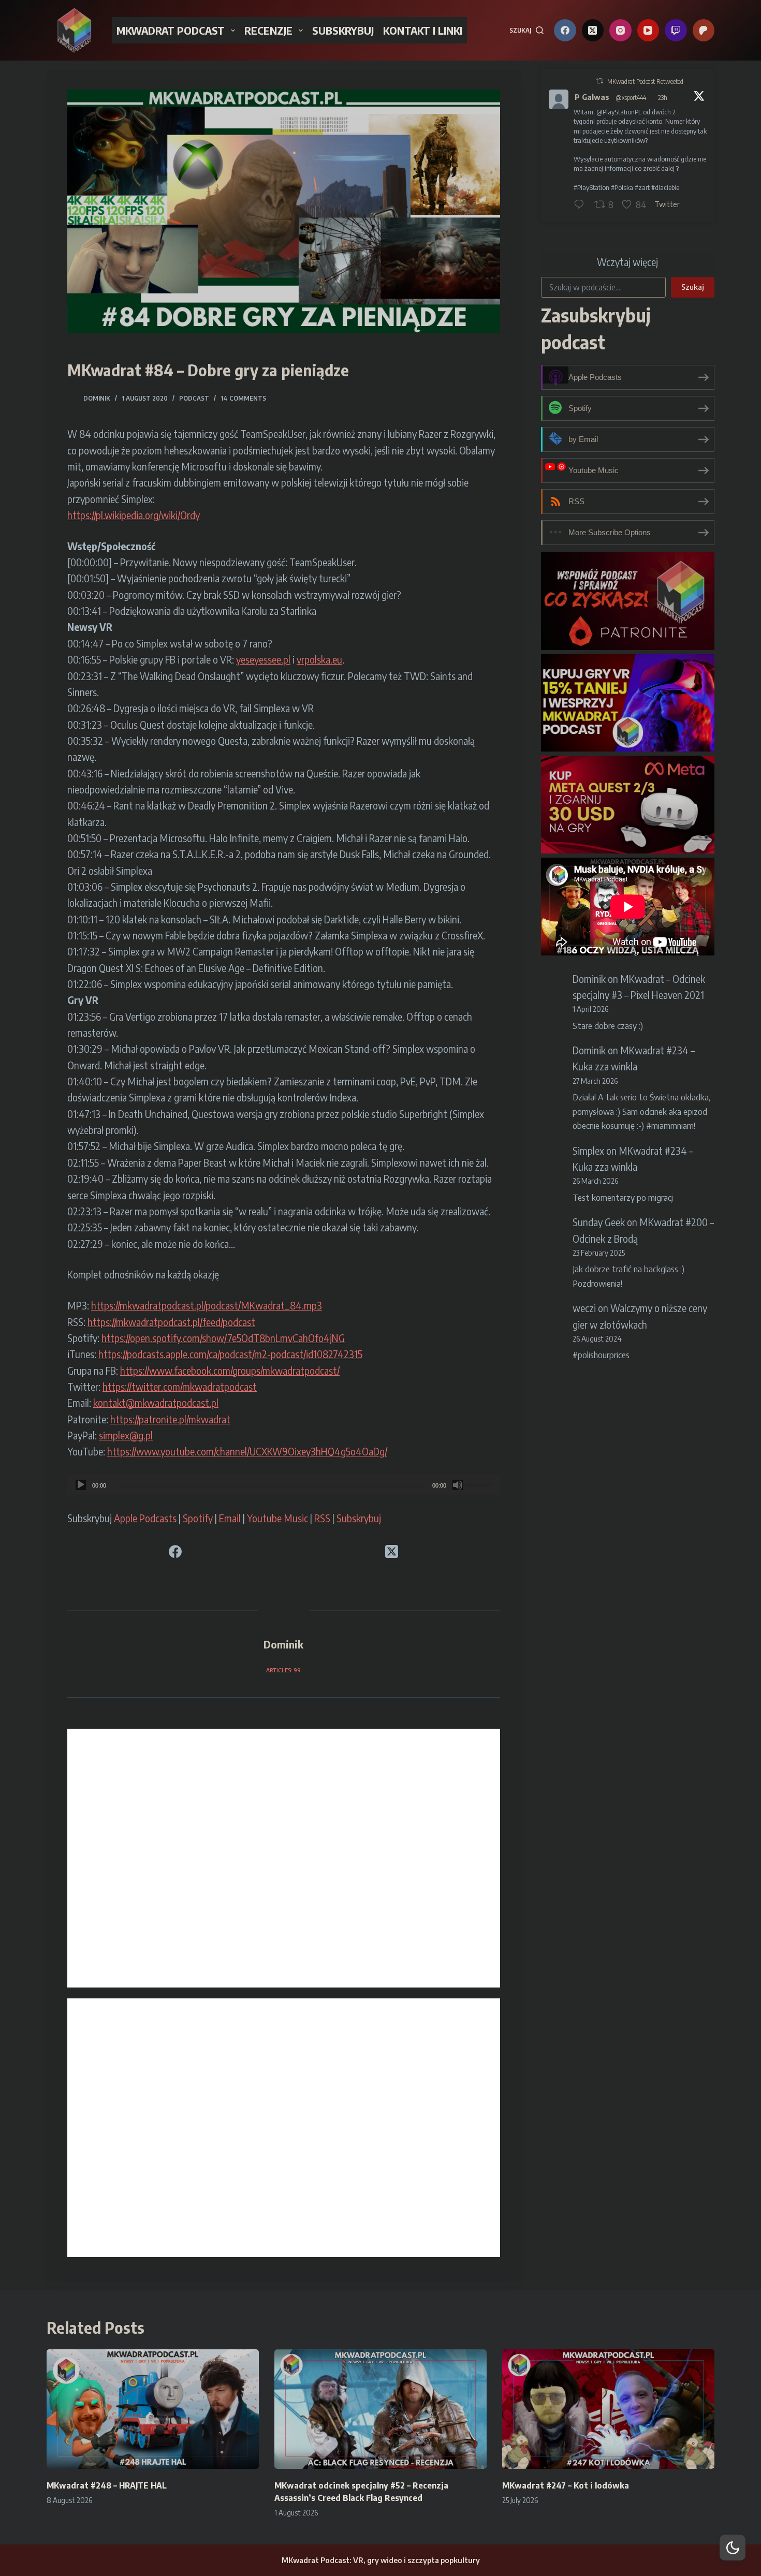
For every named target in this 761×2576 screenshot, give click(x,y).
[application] (284, 1485)
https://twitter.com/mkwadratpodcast (180, 1387)
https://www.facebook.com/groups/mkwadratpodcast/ (230, 1371)
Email (230, 1518)
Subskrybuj (359, 1518)
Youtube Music (277, 1518)
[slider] (480, 1484)
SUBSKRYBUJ (343, 30)
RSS (322, 1518)
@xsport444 (631, 98)
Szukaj (693, 287)
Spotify (198, 1518)
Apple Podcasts (145, 1518)
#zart (642, 187)
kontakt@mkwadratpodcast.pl (156, 1403)
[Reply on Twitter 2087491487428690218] (581, 205)
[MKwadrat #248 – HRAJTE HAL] (153, 2409)
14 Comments (243, 398)
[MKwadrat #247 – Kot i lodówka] (608, 2409)
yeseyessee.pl (263, 659)
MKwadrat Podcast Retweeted (645, 82)
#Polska (622, 187)
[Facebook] (565, 30)
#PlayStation (591, 187)
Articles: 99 (283, 1670)
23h (663, 98)
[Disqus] (284, 1858)
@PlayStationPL (619, 112)
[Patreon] (704, 30)
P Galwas (592, 97)
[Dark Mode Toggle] (733, 2548)
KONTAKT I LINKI (423, 30)
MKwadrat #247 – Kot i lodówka (566, 2485)
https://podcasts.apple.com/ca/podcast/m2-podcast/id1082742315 (230, 1354)
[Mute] (458, 1485)
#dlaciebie (665, 187)
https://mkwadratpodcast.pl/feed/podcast (171, 1322)
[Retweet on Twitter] (599, 81)
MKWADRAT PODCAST (171, 30)
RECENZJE (268, 30)
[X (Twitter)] (593, 30)
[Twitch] (676, 30)
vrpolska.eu (319, 659)
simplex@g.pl (126, 1435)
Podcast (194, 398)
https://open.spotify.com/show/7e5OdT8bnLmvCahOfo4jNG (223, 1338)
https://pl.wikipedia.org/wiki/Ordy (134, 515)
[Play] (81, 1485)
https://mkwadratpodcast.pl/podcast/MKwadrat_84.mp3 (207, 1305)
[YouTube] (648, 30)
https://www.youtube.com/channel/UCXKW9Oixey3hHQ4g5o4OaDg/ (247, 1451)
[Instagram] (620, 30)
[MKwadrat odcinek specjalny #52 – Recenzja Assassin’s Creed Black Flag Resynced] (380, 2409)
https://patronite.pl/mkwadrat (170, 1419)
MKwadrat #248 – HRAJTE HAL (107, 2485)
